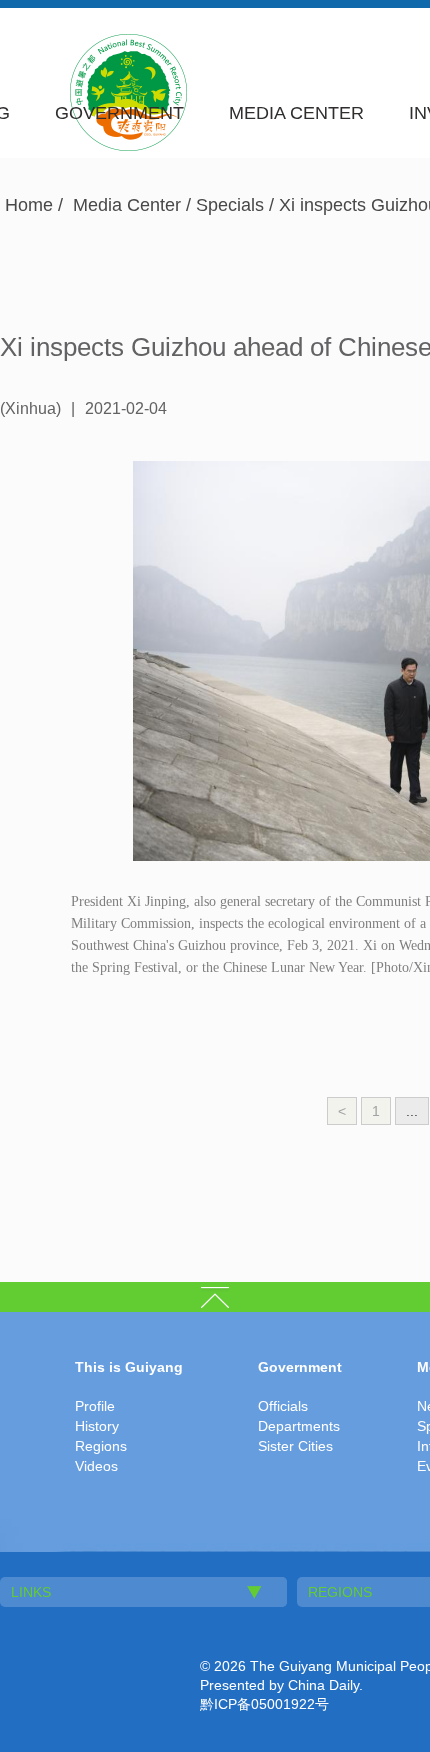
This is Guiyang (129, 1367)
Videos (96, 1466)
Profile (95, 1406)
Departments (299, 1426)
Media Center (296, 113)
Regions (101, 1446)
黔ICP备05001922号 (264, 1704)
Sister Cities (295, 1446)
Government (119, 113)
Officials (283, 1406)
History (97, 1426)
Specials (230, 205)
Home (29, 205)
